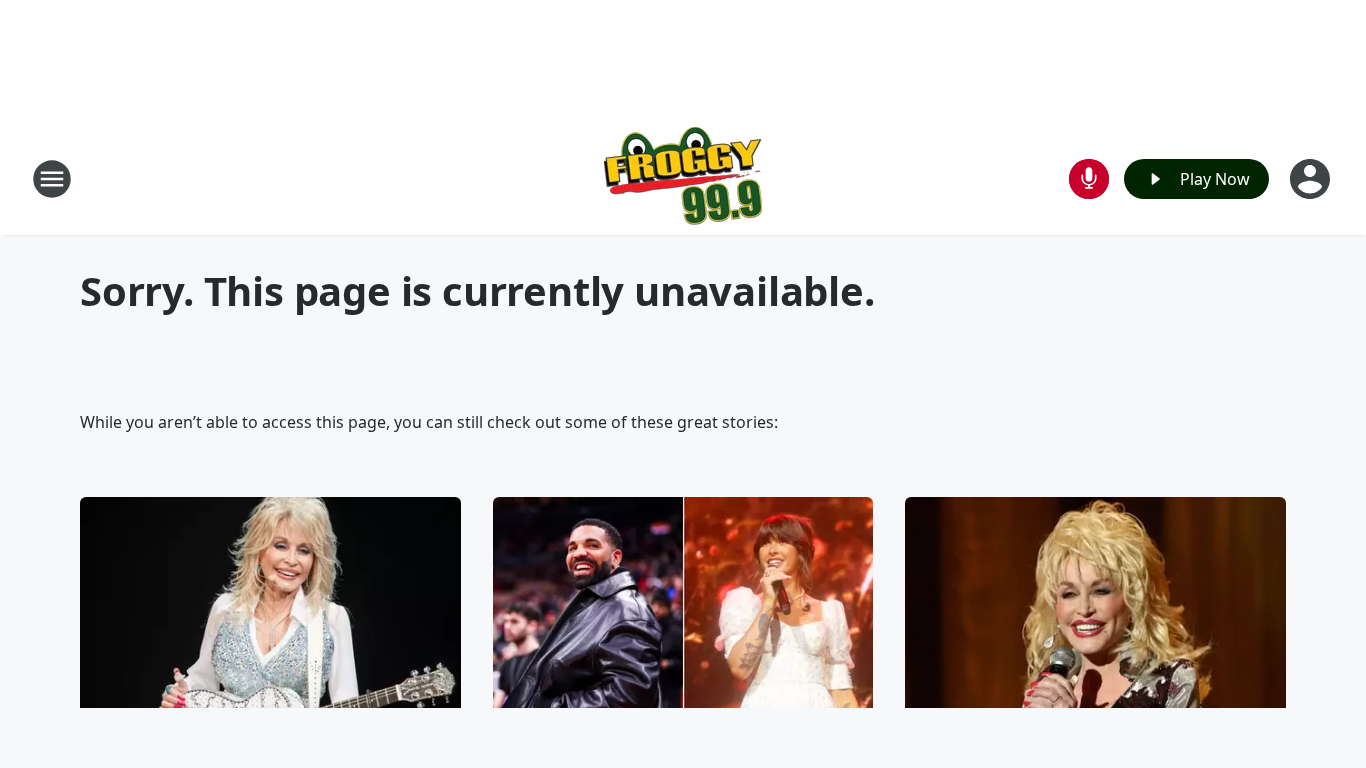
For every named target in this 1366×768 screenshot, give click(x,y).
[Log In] (1312, 179)
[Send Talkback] (1089, 179)
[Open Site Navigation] (52, 179)
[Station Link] (683, 178)
